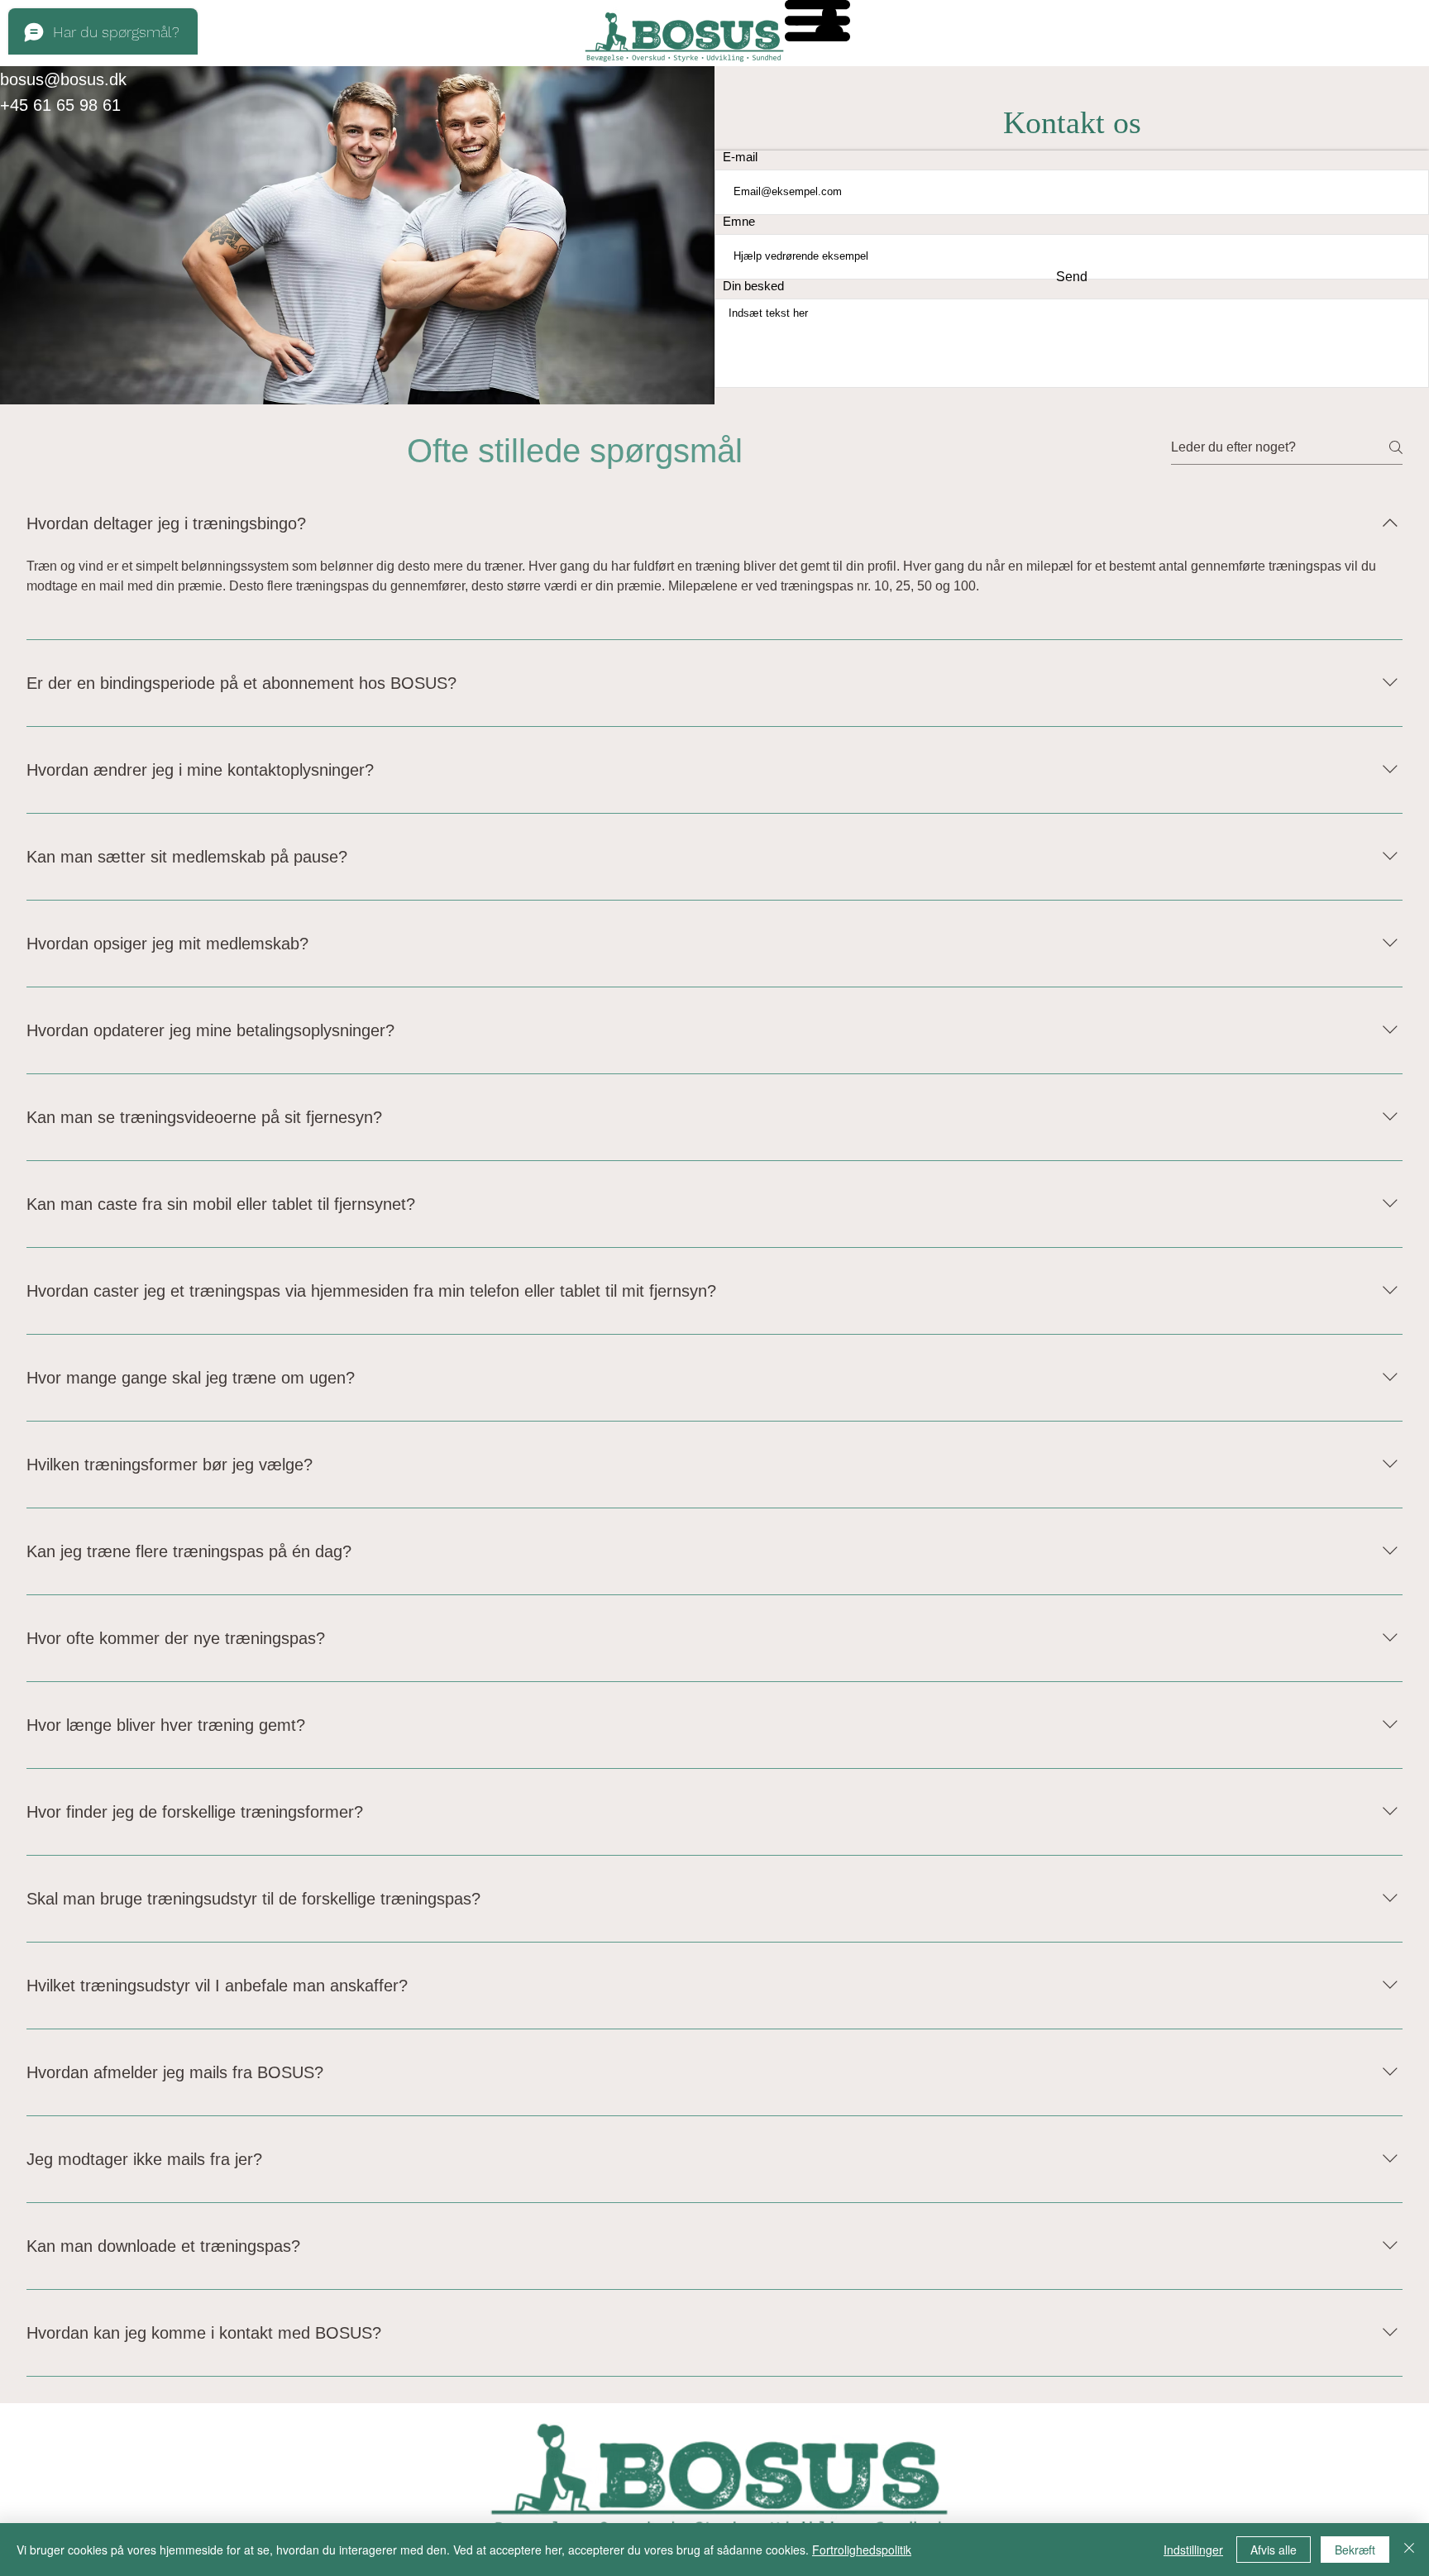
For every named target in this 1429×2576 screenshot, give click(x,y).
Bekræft (1355, 2550)
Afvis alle (1274, 2550)
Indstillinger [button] (1193, 2550)
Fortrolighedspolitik (862, 2550)
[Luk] (1409, 2550)
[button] (817, 21)
